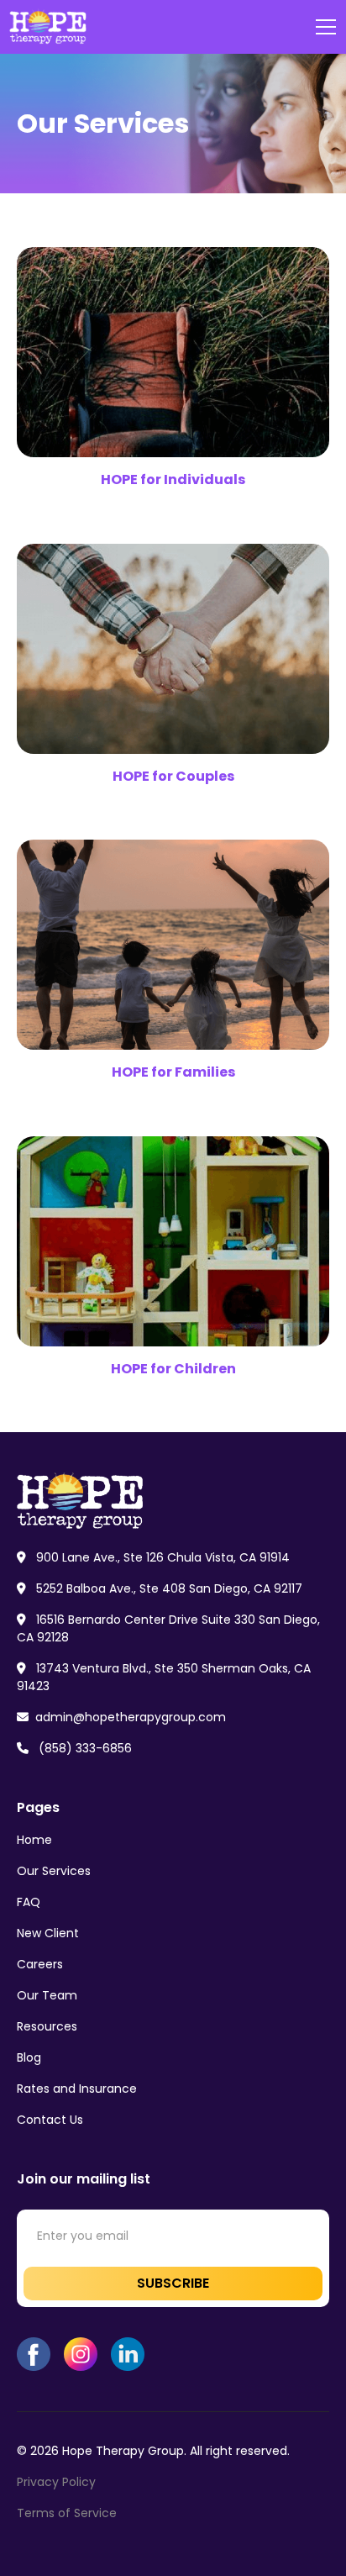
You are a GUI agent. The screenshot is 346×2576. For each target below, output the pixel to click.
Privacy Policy (56, 2482)
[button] (322, 27)
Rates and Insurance (77, 2089)
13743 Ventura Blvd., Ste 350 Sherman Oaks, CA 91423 (164, 1677)
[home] (49, 27)
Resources (47, 2026)
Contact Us (50, 2120)
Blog (29, 2057)
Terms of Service (67, 2513)
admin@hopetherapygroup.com (121, 1717)
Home (34, 1840)
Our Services (54, 1871)
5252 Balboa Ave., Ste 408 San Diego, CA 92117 (160, 1588)
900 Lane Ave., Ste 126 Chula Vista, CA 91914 (153, 1557)
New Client (48, 1933)
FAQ (29, 1902)
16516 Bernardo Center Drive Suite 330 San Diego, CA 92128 (168, 1628)
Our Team (47, 1995)
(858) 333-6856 (74, 1748)
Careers (40, 1964)
